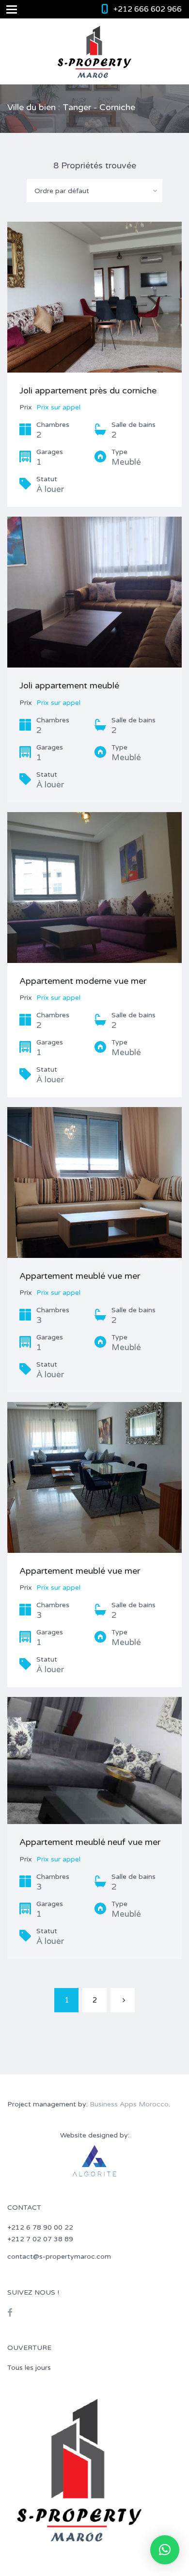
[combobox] (94, 191)
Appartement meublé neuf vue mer (90, 1842)
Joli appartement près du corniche (88, 391)
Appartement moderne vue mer (83, 981)
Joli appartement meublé (69, 685)
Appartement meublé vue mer (80, 1276)
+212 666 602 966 (148, 9)
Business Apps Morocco (129, 2104)
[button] (165, 2550)
